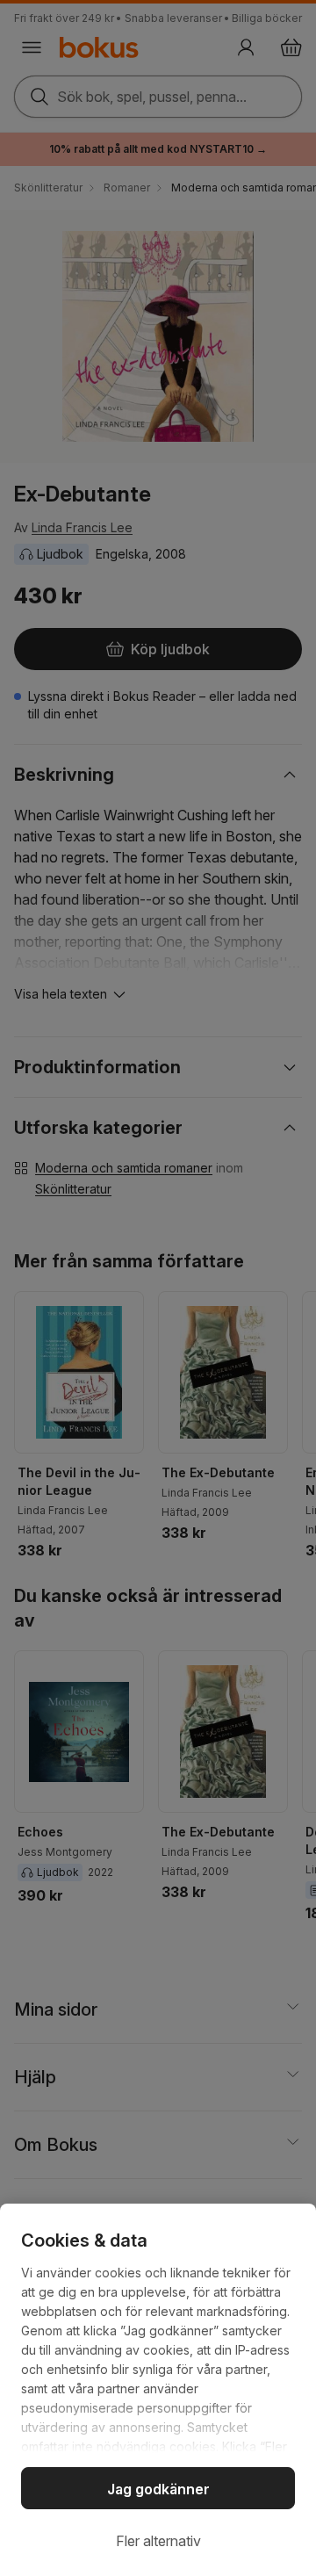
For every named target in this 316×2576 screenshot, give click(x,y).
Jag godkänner (158, 2489)
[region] (158, 2390)
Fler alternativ (158, 2541)
